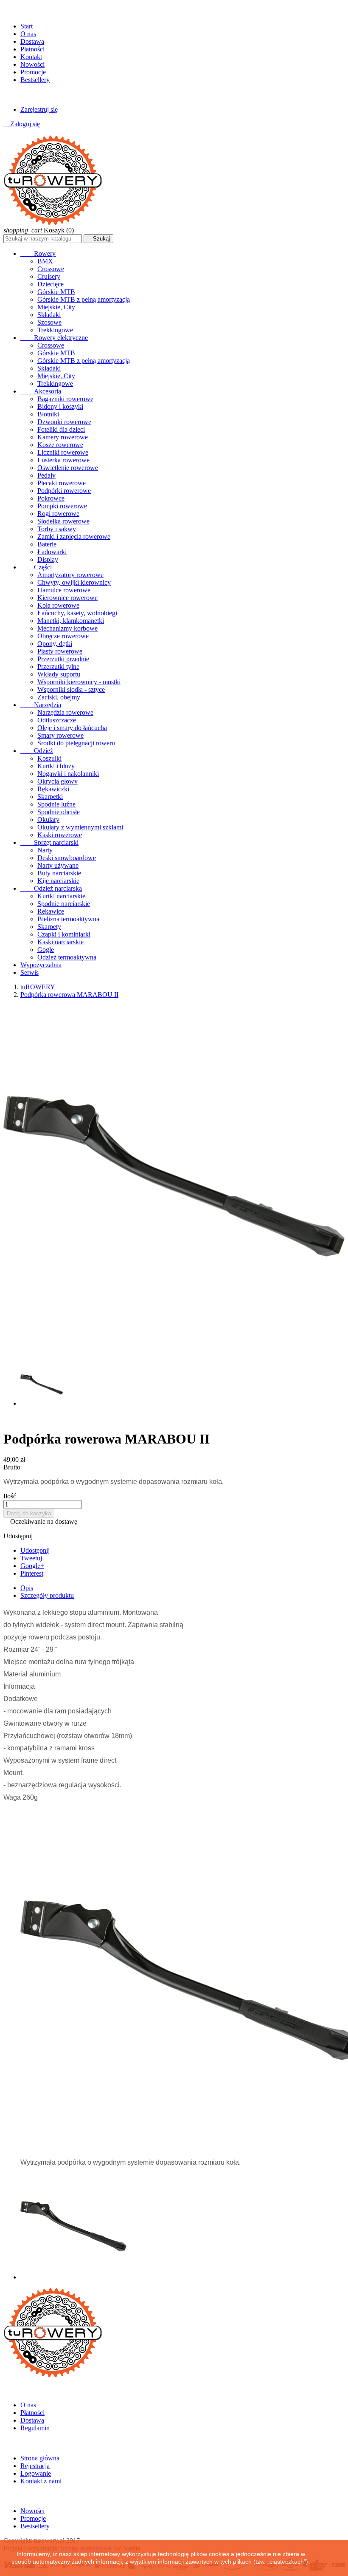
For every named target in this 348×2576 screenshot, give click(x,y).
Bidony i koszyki (60, 406)
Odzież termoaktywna (67, 957)
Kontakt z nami (41, 2481)
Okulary (48, 820)
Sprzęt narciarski (49, 842)
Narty (45, 850)
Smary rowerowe (60, 735)
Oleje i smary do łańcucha (72, 728)
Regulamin (35, 2428)
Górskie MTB (56, 292)
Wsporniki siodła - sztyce (71, 689)
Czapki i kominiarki (64, 934)
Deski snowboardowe (67, 858)
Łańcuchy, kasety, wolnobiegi (77, 613)
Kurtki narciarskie (61, 896)
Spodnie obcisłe (59, 812)
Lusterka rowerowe (63, 460)
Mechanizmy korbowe (67, 628)
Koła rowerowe (58, 605)
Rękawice (51, 911)
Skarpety (49, 927)
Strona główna (40, 2458)
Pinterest (32, 1573)
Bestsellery (35, 80)
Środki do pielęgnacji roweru (76, 743)
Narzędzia (41, 705)
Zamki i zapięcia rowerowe (74, 536)
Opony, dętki (55, 644)
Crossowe (51, 269)
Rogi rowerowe (58, 514)
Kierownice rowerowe (67, 598)
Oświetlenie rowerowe (68, 468)
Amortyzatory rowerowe (70, 575)
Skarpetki (50, 797)
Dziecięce (51, 284)
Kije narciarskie (58, 881)
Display (48, 559)
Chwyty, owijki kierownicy (74, 582)
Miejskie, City (56, 307)
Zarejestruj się (39, 109)
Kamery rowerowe (63, 437)
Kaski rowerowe (60, 835)
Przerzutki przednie (63, 659)
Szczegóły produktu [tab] (47, 1595)
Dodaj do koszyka (29, 1513)
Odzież (37, 751)
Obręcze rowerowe (63, 636)
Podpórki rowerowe (64, 491)
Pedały (46, 475)
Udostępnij (35, 1550)
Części (36, 567)
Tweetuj (31, 1558)
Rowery (38, 253)
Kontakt (31, 57)
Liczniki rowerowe (63, 452)
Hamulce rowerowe (64, 590)
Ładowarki (52, 552)
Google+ (32, 1566)
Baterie (47, 544)
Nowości (32, 64)
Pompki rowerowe (62, 506)
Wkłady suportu (59, 674)
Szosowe (49, 322)
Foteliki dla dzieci (61, 429)
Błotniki (48, 414)
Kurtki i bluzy (56, 766)
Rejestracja (35, 2466)
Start (27, 26)
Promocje (33, 72)
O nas (28, 34)
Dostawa (32, 41)
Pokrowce (51, 498)
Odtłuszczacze (57, 720)
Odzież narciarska (51, 888)
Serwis (29, 972)
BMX (45, 261)
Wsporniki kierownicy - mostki (79, 682)
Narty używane (58, 865)
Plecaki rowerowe (62, 483)
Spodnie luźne (56, 804)
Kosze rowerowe (60, 445)
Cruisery (49, 276)
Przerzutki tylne (58, 667)
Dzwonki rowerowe (64, 422)
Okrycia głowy (58, 781)
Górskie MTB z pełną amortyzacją (84, 299)
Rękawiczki (53, 789)
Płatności (32, 49)
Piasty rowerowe (60, 651)
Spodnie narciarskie (64, 904)
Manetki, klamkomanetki (71, 621)
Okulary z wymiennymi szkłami (80, 827)
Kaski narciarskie (60, 942)
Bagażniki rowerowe (65, 399)
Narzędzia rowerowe (65, 712)
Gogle (46, 950)
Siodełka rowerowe (63, 521)
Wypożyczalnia (41, 965)
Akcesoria (41, 391)
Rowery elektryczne (54, 338)
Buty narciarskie (59, 873)
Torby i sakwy (57, 529)
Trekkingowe (55, 330)
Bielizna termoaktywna (68, 919)
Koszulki (49, 758)
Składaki (49, 315)
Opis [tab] (27, 1588)
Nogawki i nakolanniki (68, 774)
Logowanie (36, 2473)
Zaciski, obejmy (59, 697)
